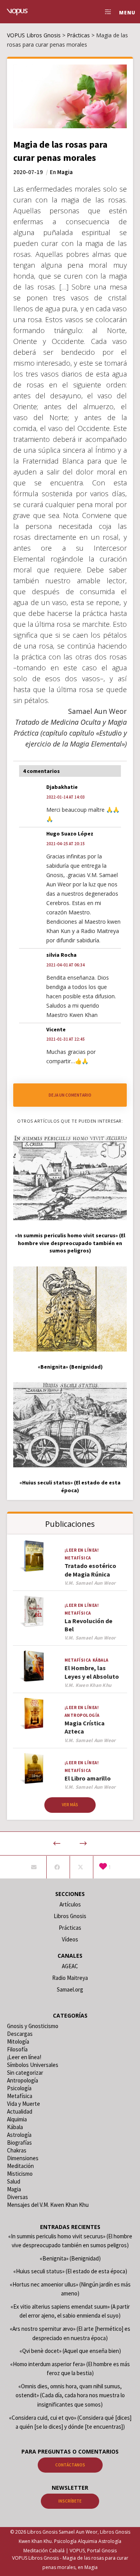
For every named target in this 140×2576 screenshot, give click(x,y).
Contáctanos (70, 2465)
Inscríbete (70, 2501)
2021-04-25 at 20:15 (66, 844)
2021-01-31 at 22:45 (66, 1039)
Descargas (20, 2034)
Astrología (19, 2135)
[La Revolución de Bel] (34, 1611)
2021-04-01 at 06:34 (66, 965)
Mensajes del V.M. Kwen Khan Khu (48, 2205)
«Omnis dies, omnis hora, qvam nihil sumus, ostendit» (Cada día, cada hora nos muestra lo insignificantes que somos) (70, 2395)
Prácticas (70, 1928)
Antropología (82, 1715)
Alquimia (17, 2119)
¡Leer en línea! (82, 1550)
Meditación (20, 2166)
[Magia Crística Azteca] (34, 1714)
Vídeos (70, 1939)
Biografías (19, 2143)
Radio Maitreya (70, 1978)
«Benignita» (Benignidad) (70, 2258)
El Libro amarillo (88, 1778)
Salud (14, 2181)
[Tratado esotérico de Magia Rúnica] (34, 1556)
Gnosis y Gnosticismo (33, 2026)
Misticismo (20, 2174)
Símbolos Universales (33, 2065)
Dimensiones (23, 2158)
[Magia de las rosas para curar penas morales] (34, 1867)
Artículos (70, 1904)
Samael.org (70, 1989)
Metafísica (78, 1558)
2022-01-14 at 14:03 (66, 797)
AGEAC (70, 1966)
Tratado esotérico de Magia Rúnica (90, 1570)
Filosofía (17, 2049)
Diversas (17, 2197)
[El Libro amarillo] (34, 1769)
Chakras (17, 2150)
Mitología (18, 2041)
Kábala (101, 1660)
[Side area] (106, 12)
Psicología (19, 2088)
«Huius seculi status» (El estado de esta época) (70, 2271)
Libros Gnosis (70, 1916)
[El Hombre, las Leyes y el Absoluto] (34, 1666)
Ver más (70, 1805)
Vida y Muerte (24, 2104)
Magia (65, 172)
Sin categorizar (25, 2073)
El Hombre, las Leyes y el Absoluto (92, 1672)
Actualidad (20, 2111)
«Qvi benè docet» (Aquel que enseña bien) (70, 2351)
